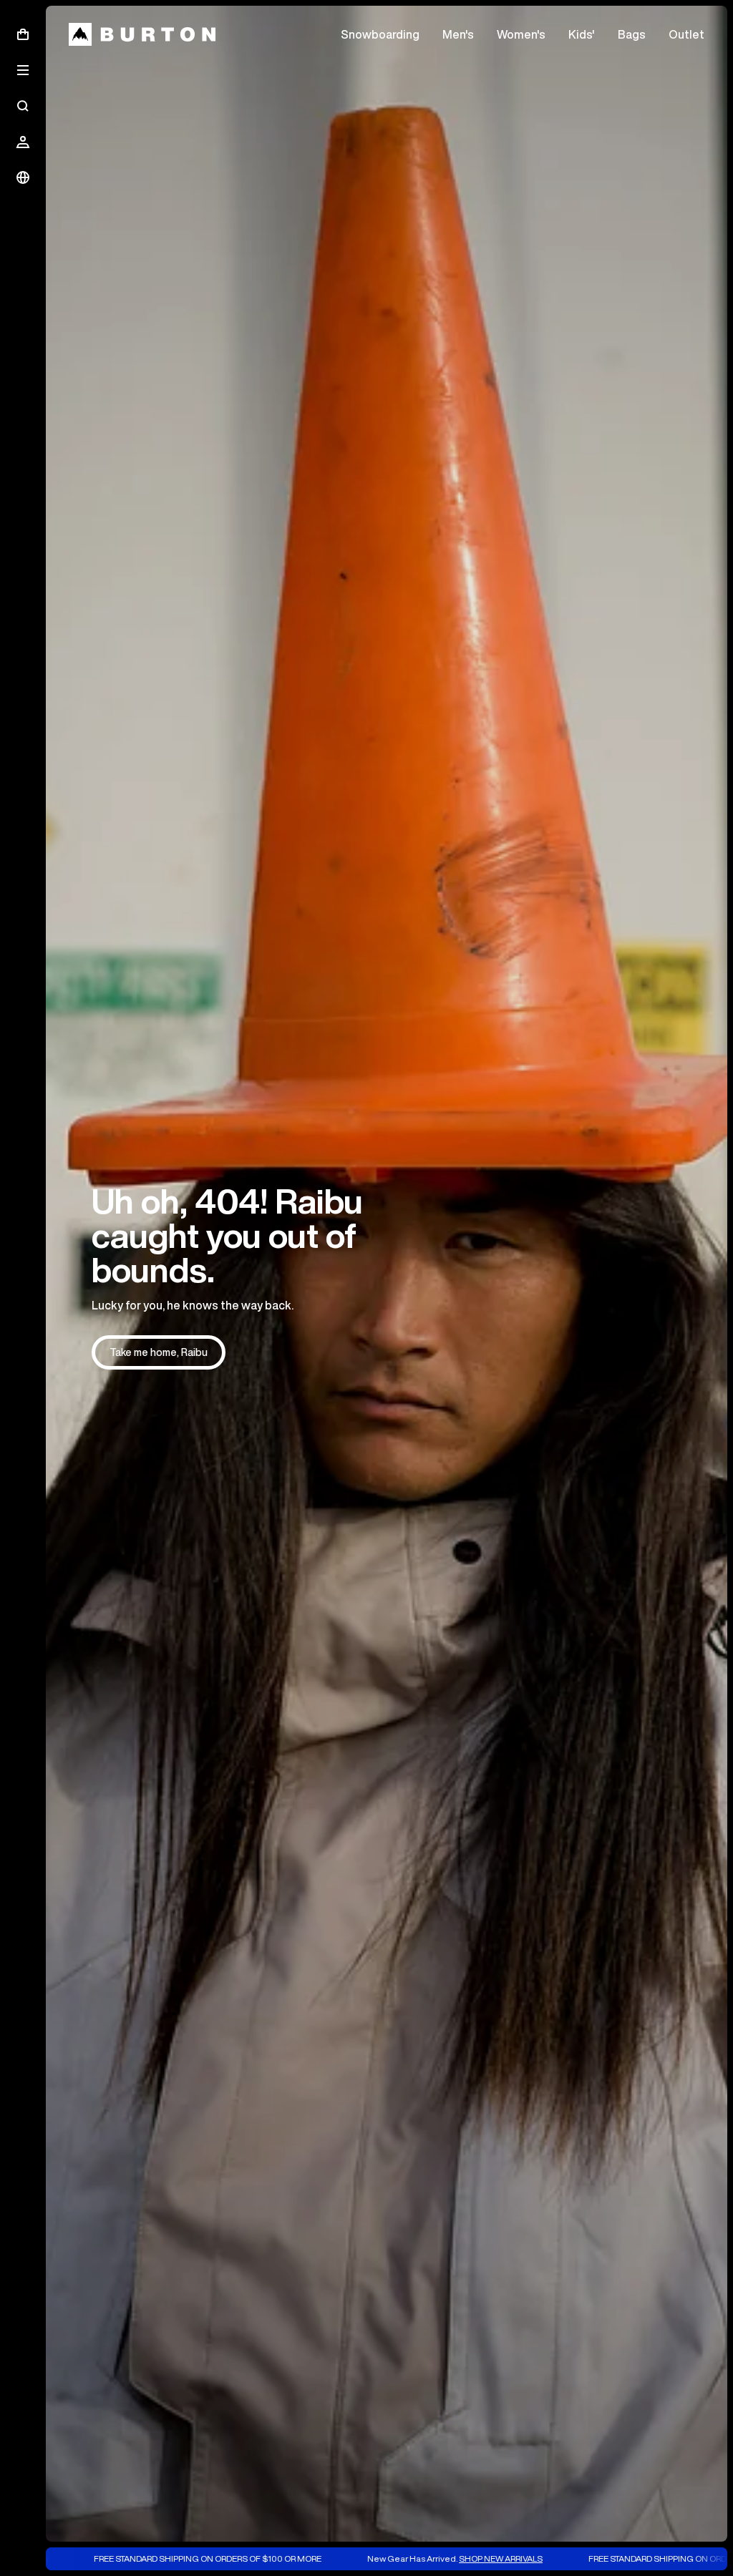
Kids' (582, 34)
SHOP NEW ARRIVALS (423, 2558)
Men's (458, 34)
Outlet (686, 34)
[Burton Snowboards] (142, 34)
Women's (521, 34)
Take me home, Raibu (159, 1352)
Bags (632, 34)
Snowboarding (380, 34)
